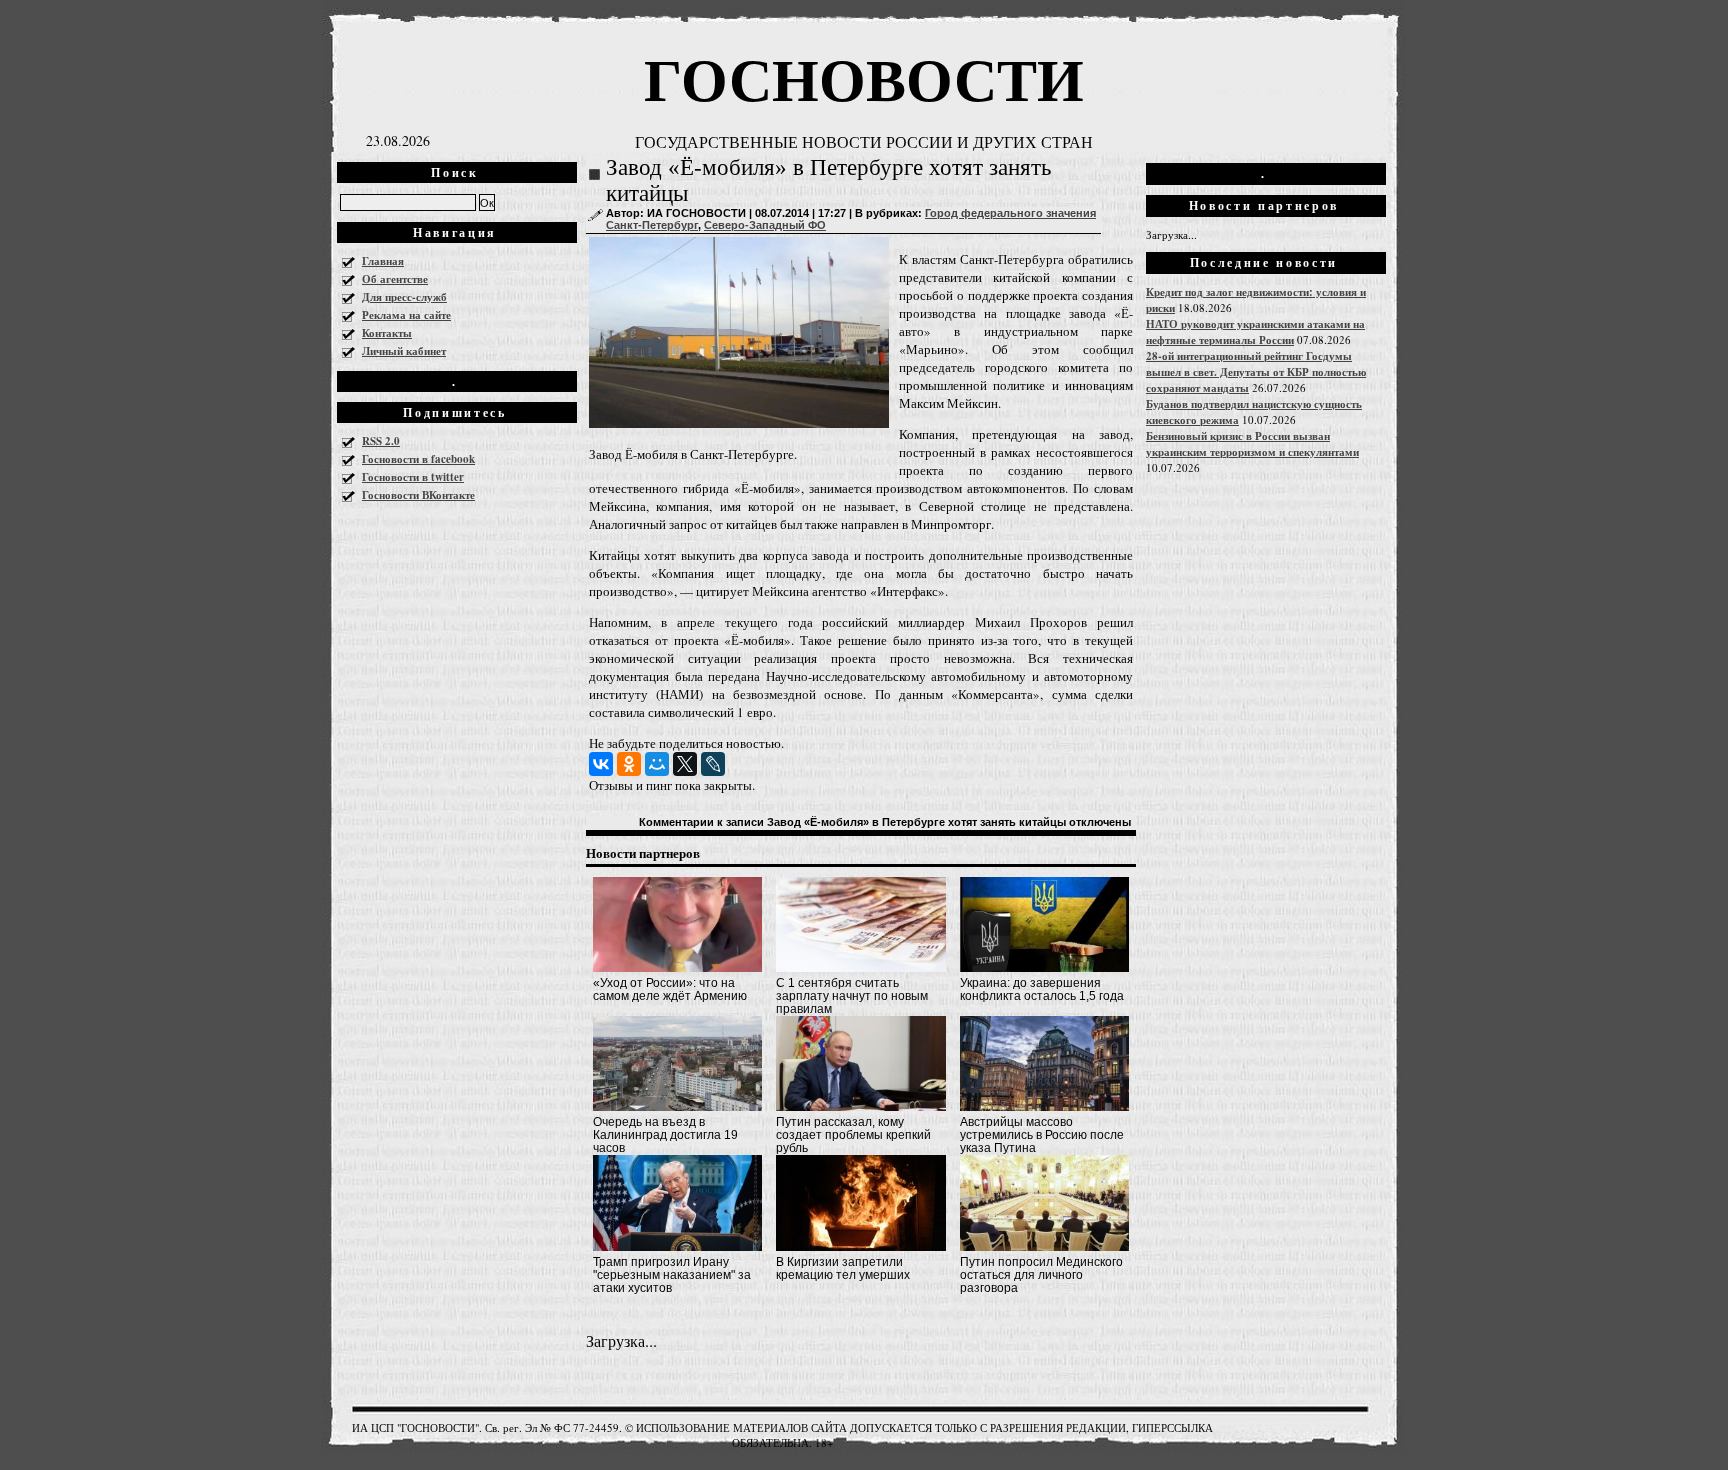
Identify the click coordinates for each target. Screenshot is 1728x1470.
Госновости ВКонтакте (418, 495)
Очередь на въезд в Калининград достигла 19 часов (665, 1135)
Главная (383, 261)
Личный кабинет (404, 351)
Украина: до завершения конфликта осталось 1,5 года (1042, 989)
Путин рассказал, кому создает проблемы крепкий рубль (853, 1135)
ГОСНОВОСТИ (864, 77)
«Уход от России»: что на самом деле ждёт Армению (670, 989)
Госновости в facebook (418, 459)
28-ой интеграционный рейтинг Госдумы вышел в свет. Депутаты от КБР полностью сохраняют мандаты (1256, 372)
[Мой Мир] (657, 764)
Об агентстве (395, 279)
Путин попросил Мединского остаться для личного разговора (1041, 1275)
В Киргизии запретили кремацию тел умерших (843, 1268)
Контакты (387, 333)
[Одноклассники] (629, 764)
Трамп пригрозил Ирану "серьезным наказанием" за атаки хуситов (672, 1275)
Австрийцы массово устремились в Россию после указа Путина (1042, 1135)
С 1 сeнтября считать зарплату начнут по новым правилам (852, 996)
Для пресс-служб (404, 297)
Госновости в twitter (413, 477)
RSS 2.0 (381, 441)
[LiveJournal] (713, 764)
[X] (685, 764)
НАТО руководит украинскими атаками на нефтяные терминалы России (1255, 332)
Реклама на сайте (406, 315)
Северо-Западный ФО (765, 225)
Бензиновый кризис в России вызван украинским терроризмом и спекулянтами (1252, 444)
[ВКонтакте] (601, 764)
